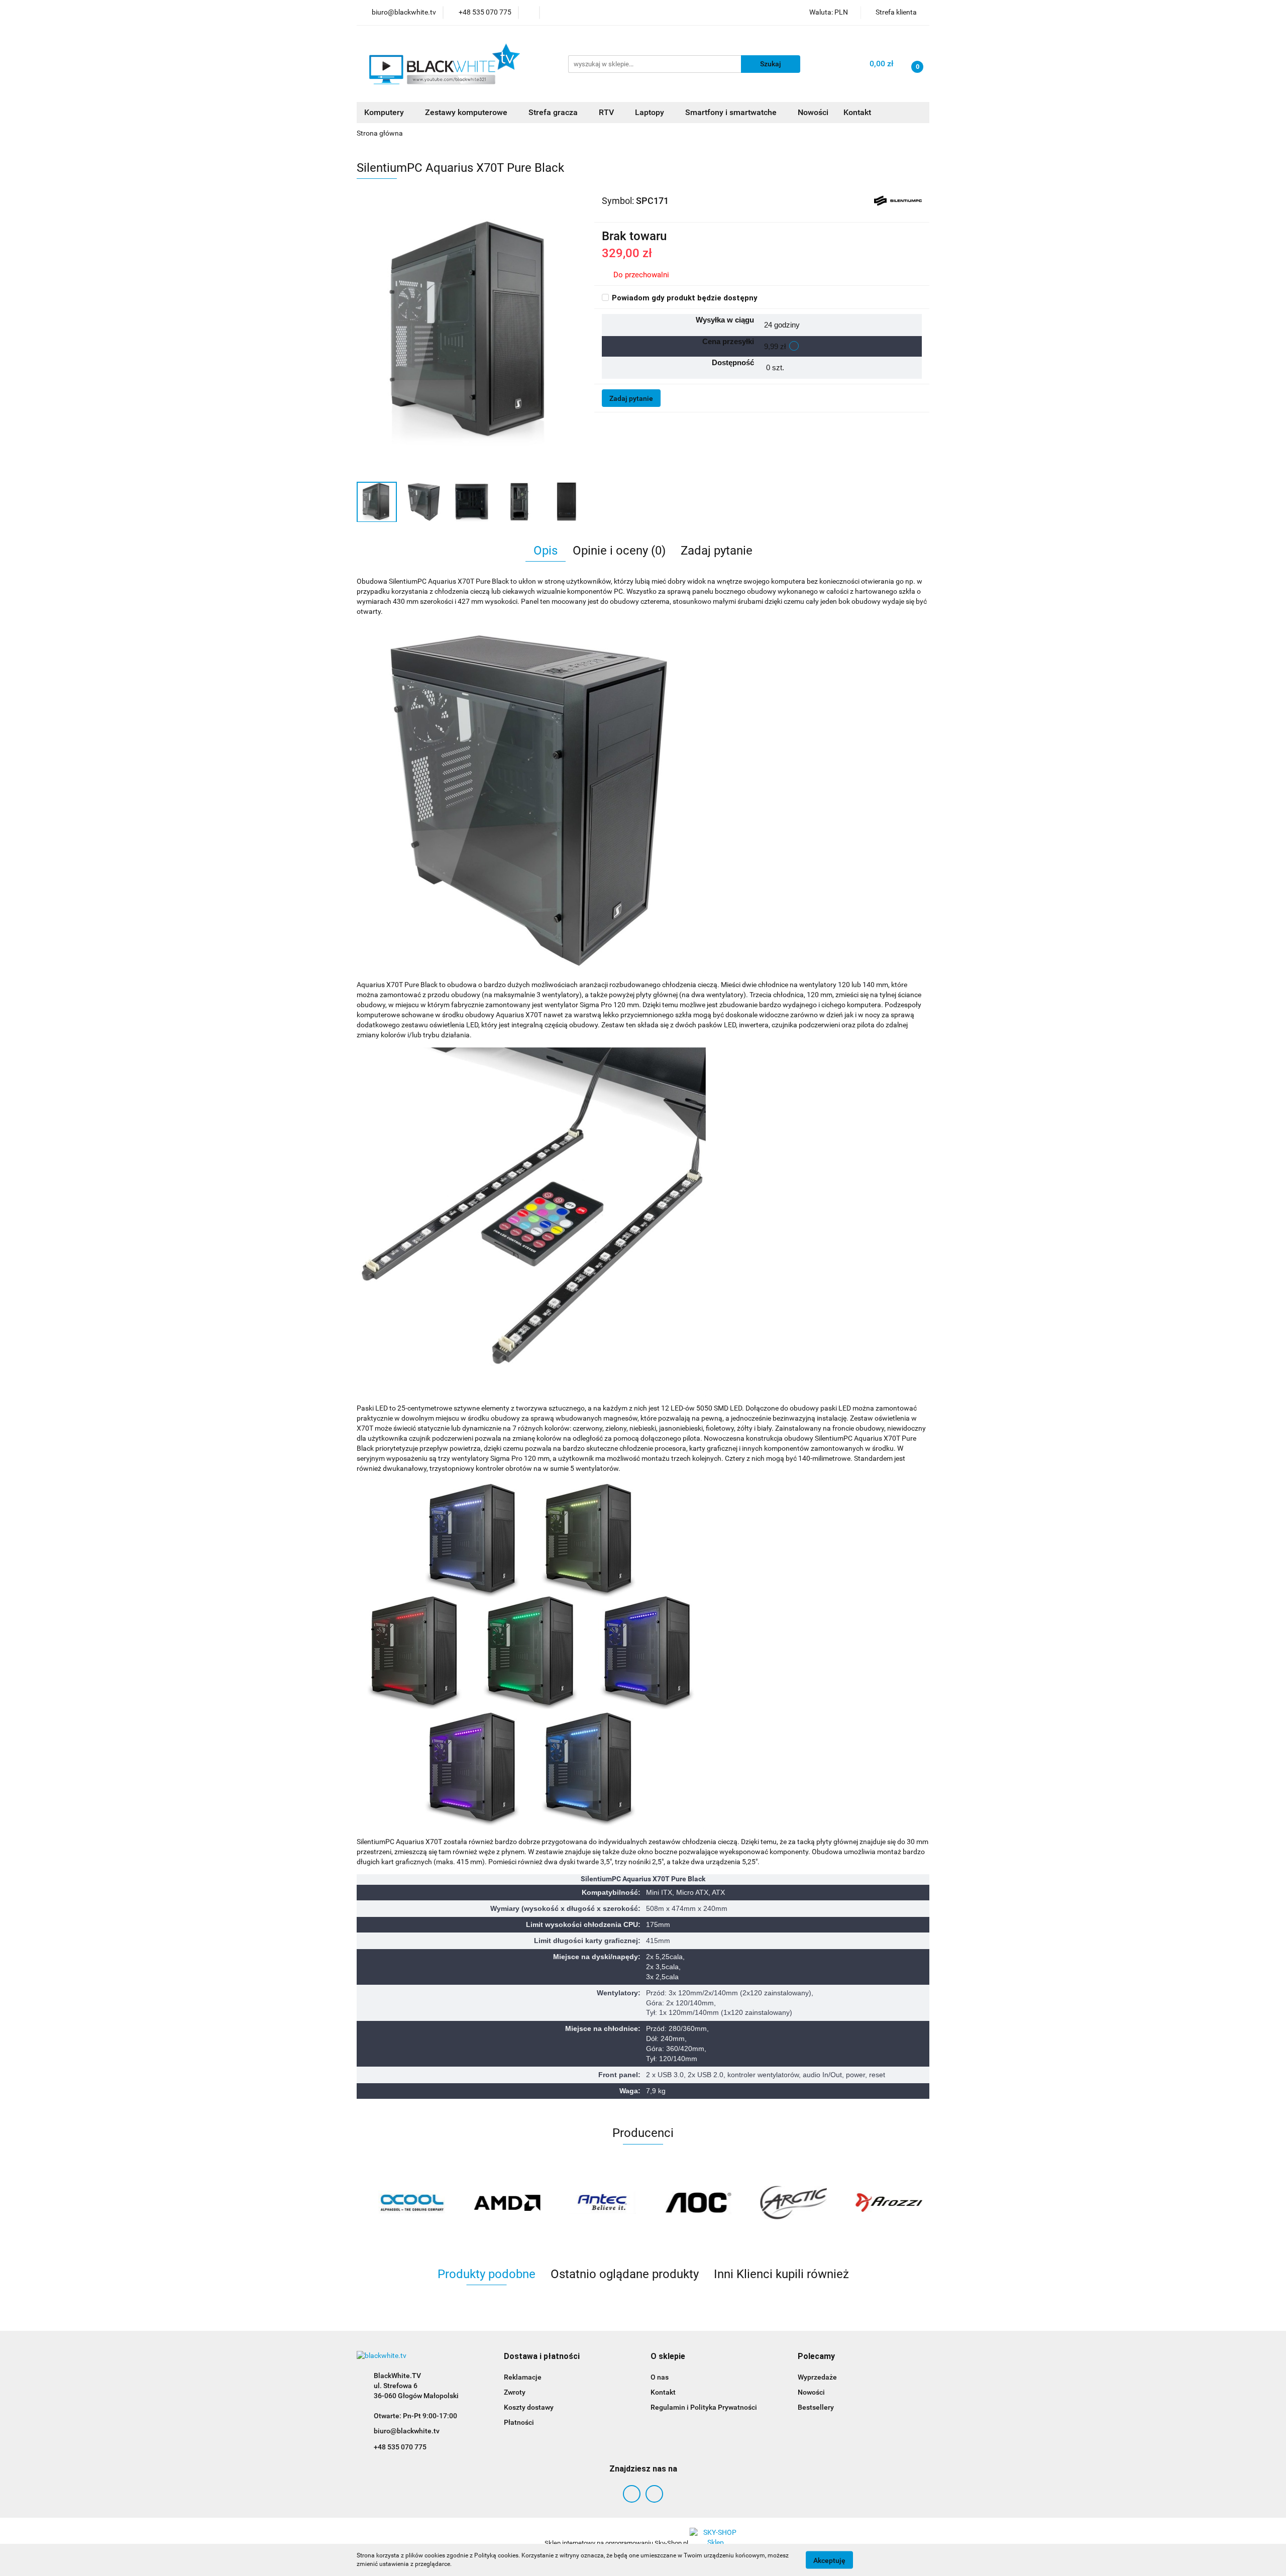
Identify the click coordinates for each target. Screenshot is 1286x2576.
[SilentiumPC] (898, 200)
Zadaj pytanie (631, 398)
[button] (542, 2357)
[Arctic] (786, 2203)
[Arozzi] (882, 2203)
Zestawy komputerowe (467, 112)
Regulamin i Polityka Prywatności (704, 2407)
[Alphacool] (404, 2203)
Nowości (813, 112)
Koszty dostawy (529, 2407)
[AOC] (691, 2203)
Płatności (519, 2422)
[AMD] (500, 2203)
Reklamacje (523, 2377)
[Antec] (595, 2203)
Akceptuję (829, 2560)
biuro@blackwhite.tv (407, 2431)
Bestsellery (816, 2407)
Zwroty (515, 2392)
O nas (660, 2377)
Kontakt (857, 112)
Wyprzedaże (817, 2377)
